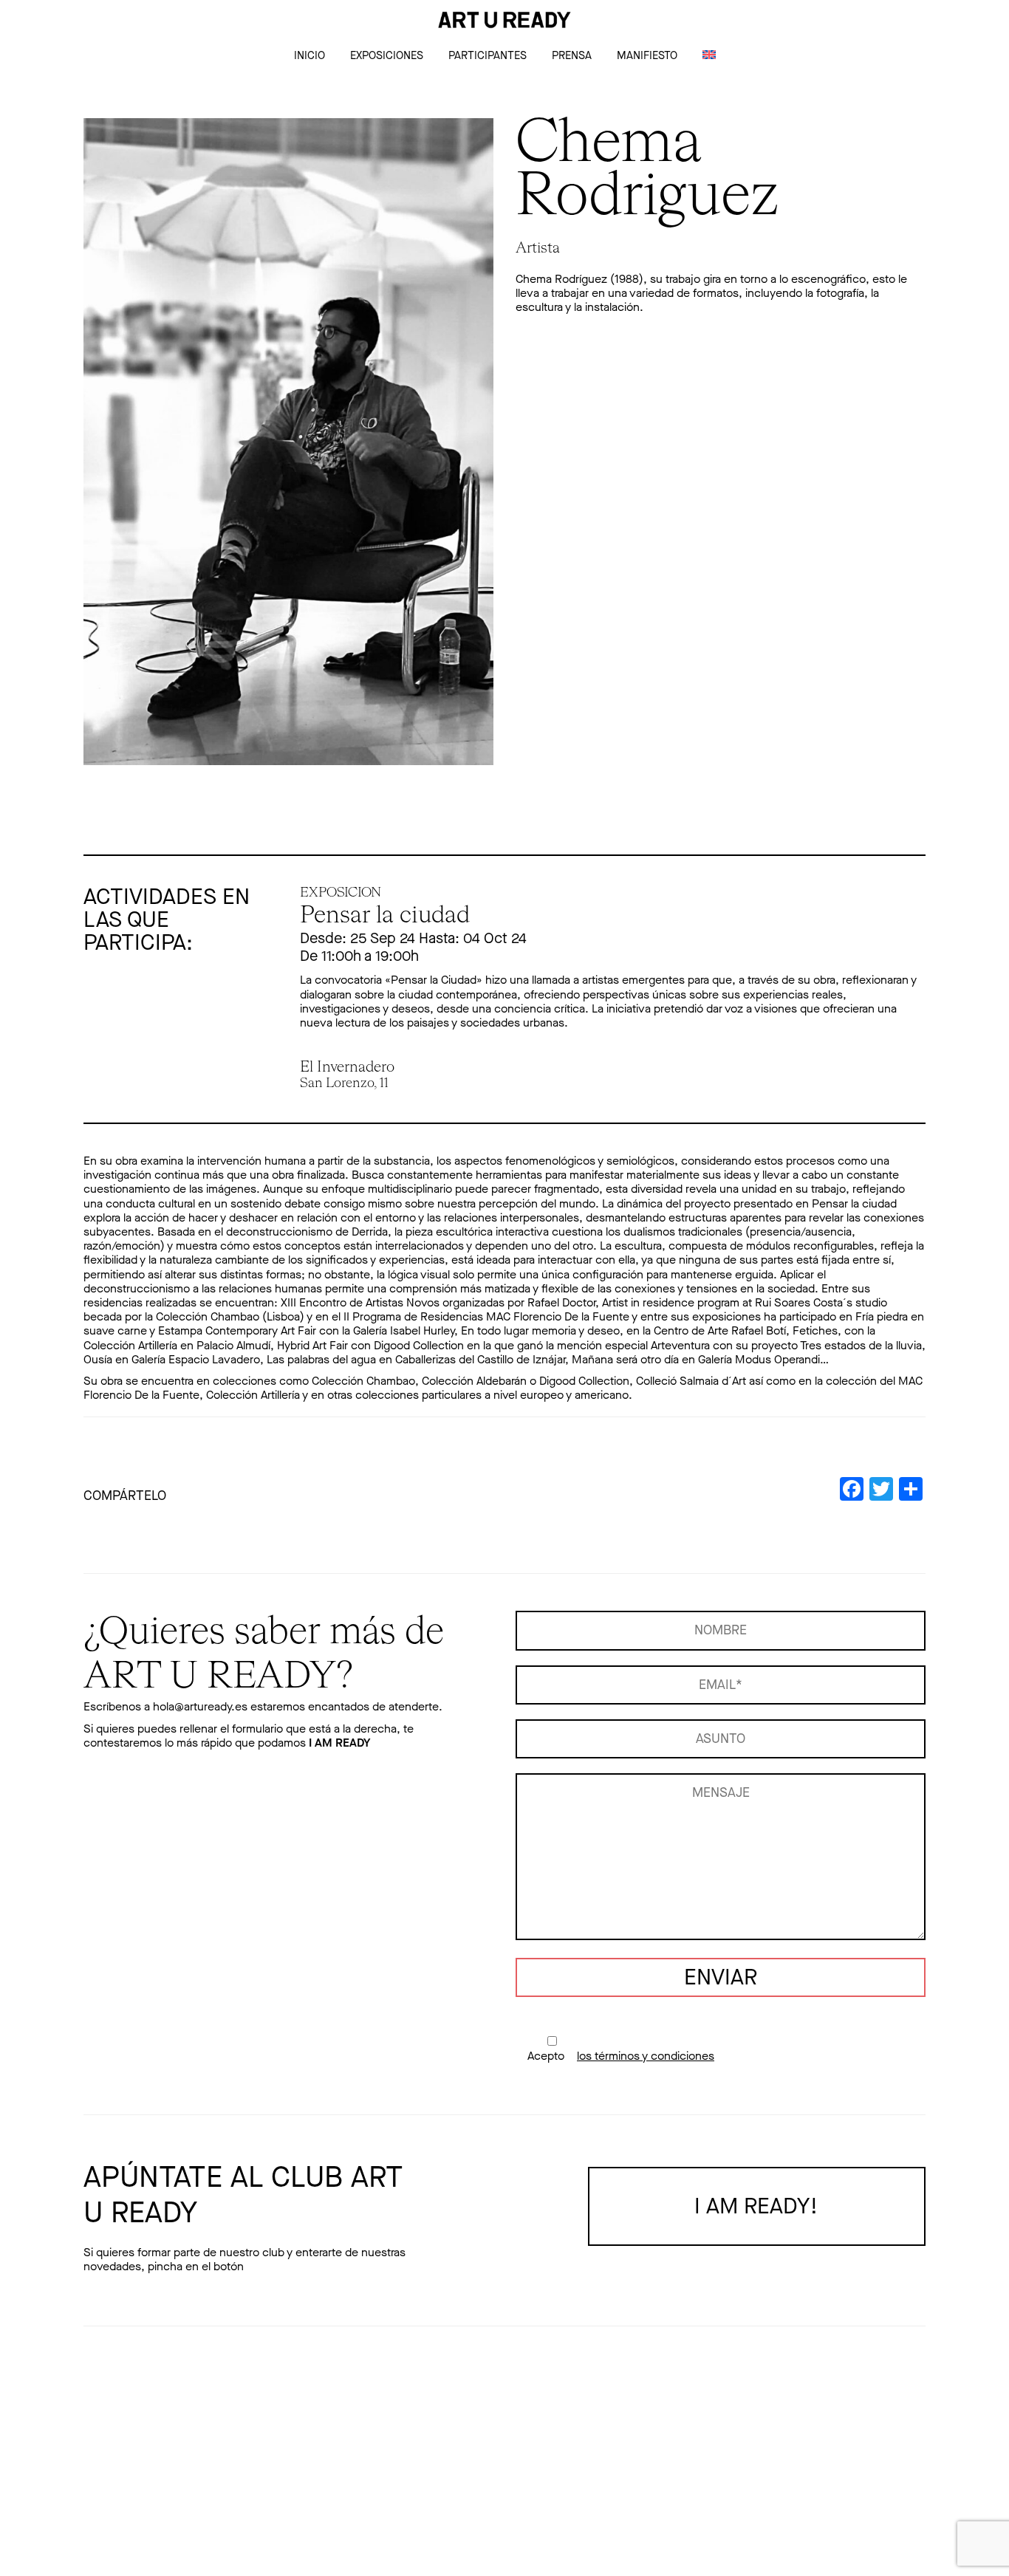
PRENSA (572, 55)
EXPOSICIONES (387, 55)
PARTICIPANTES (488, 55)
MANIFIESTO (647, 55)
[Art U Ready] (504, 20)
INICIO (309, 55)
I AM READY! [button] (756, 2206)
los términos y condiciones (646, 2056)
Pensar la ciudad (385, 916)
